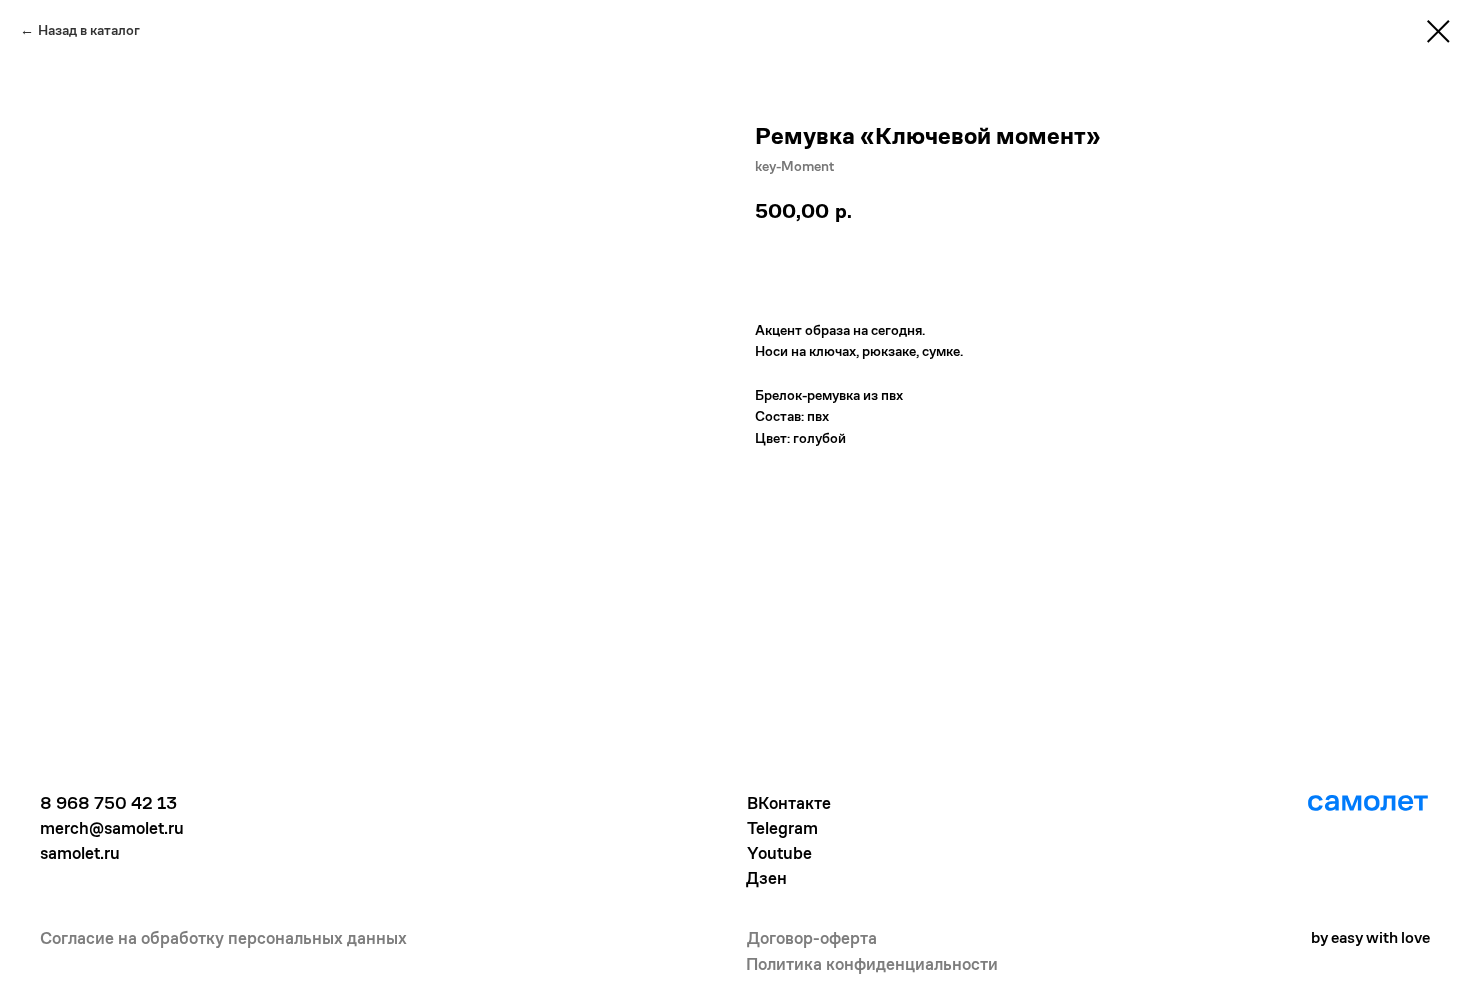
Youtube (779, 853)
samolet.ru (80, 853)
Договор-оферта (812, 938)
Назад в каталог (89, 30)
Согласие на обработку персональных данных (223, 938)
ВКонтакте (789, 803)
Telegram (782, 828)
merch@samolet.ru (112, 828)
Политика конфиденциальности (872, 964)
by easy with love (1370, 937)
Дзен (766, 878)
